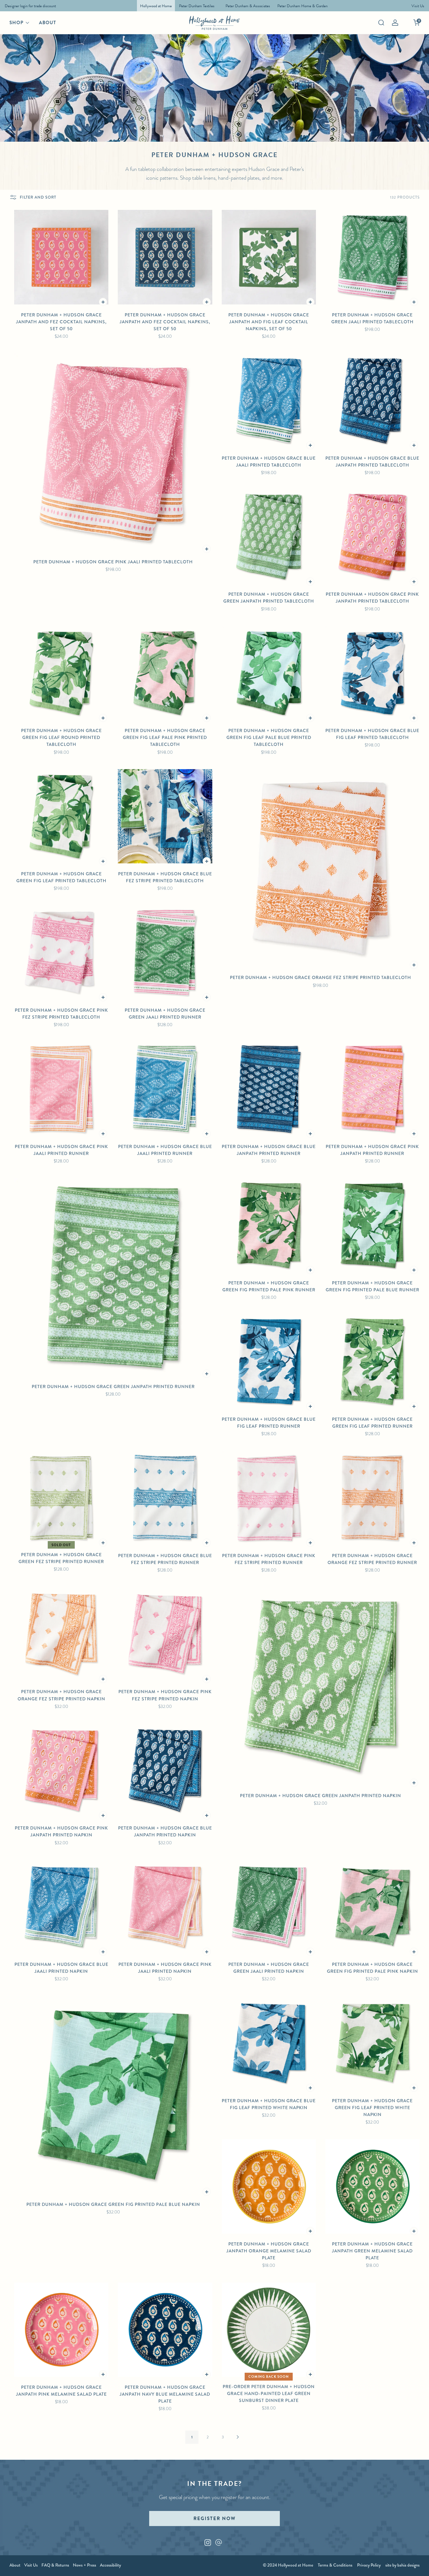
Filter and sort (38, 197)
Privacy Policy (369, 2565)
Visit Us (31, 2565)
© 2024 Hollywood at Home (288, 2565)
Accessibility (110, 2565)
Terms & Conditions (335, 2565)
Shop (16, 23)
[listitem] (29, 6)
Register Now (215, 2519)
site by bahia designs (402, 2565)
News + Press (84, 2565)
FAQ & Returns (55, 2565)
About (48, 23)
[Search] (381, 23)
